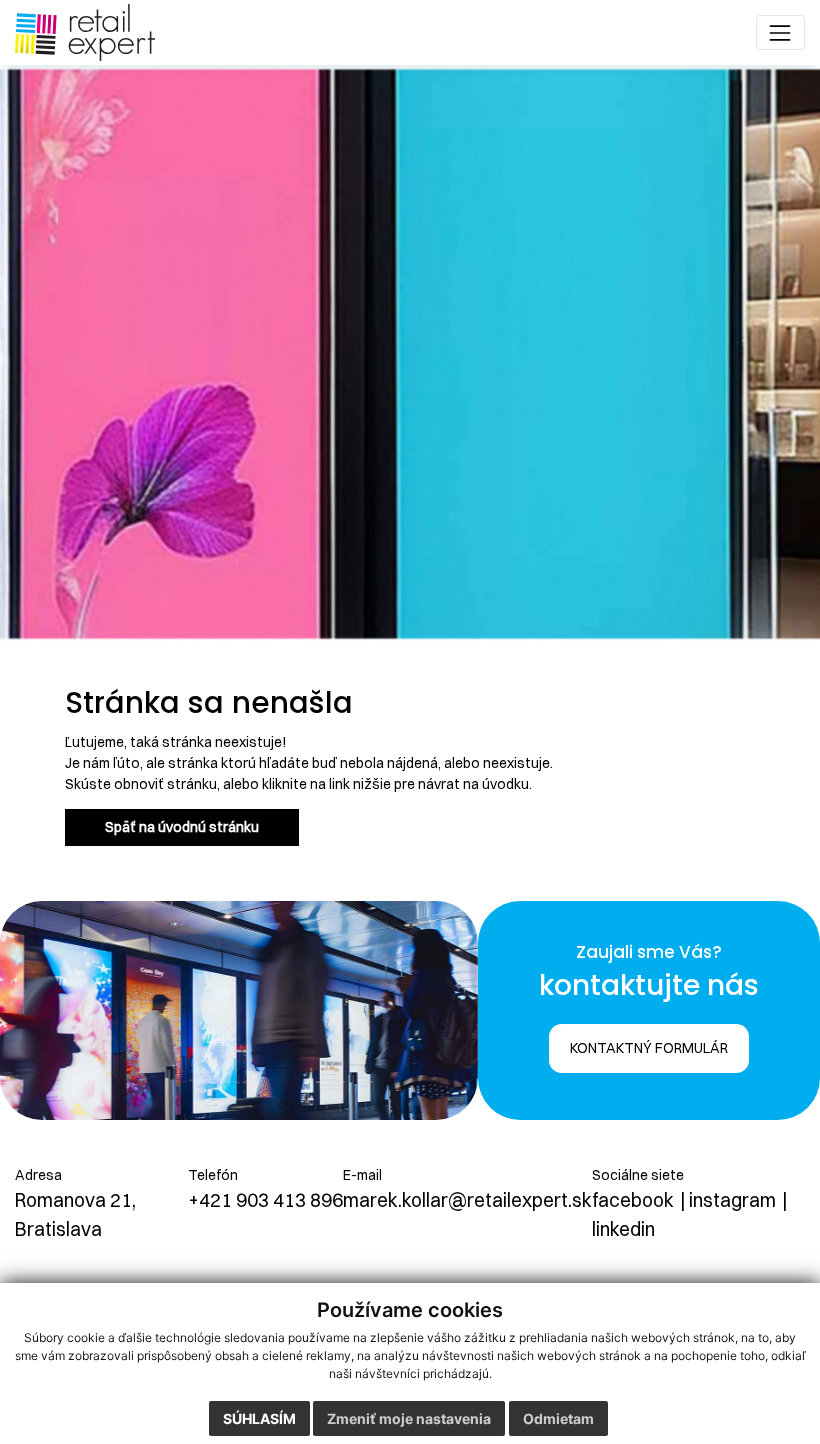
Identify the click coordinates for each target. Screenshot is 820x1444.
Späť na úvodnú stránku (182, 827)
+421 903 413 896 (265, 1200)
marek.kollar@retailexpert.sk (467, 1200)
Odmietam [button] (558, 1418)
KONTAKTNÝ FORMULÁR (649, 1048)
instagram (732, 1200)
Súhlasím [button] (259, 1418)
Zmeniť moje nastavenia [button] (409, 1418)
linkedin (623, 1229)
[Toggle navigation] (780, 32)
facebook (633, 1200)
